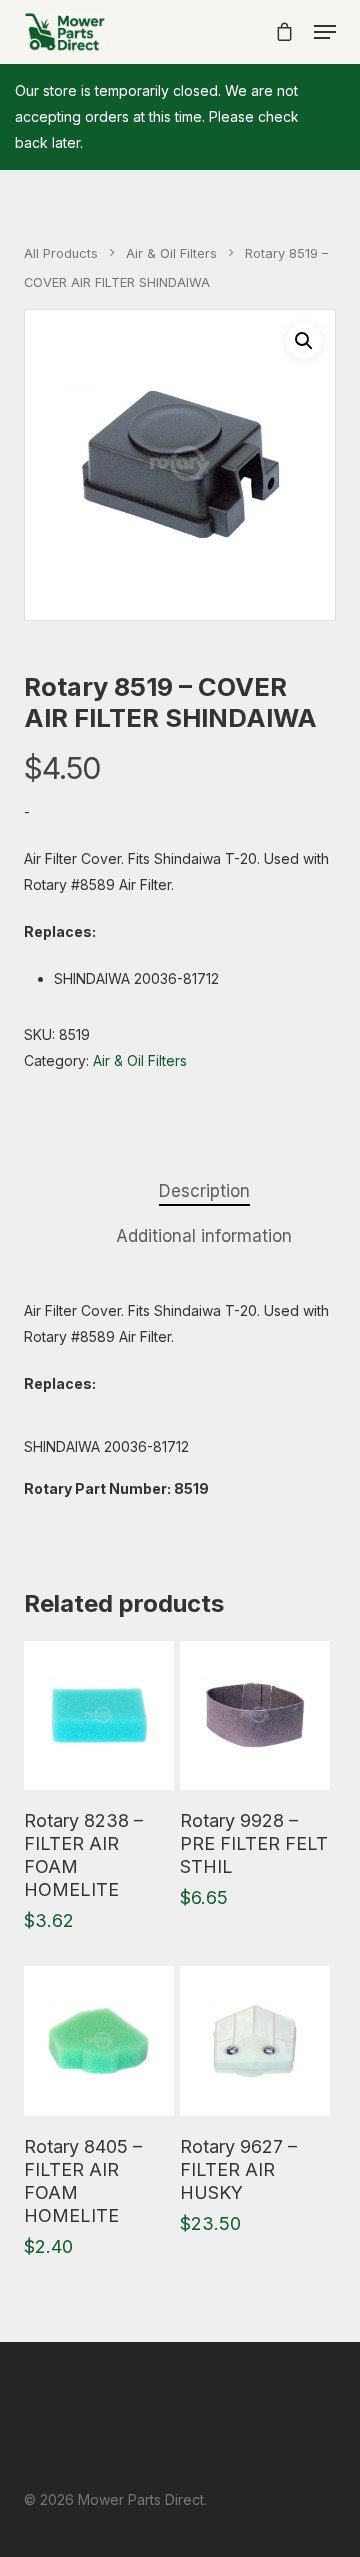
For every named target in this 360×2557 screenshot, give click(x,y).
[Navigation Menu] (325, 32)
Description (204, 1191)
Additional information (204, 1236)
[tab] (204, 1191)
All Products (61, 253)
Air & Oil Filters (171, 253)
